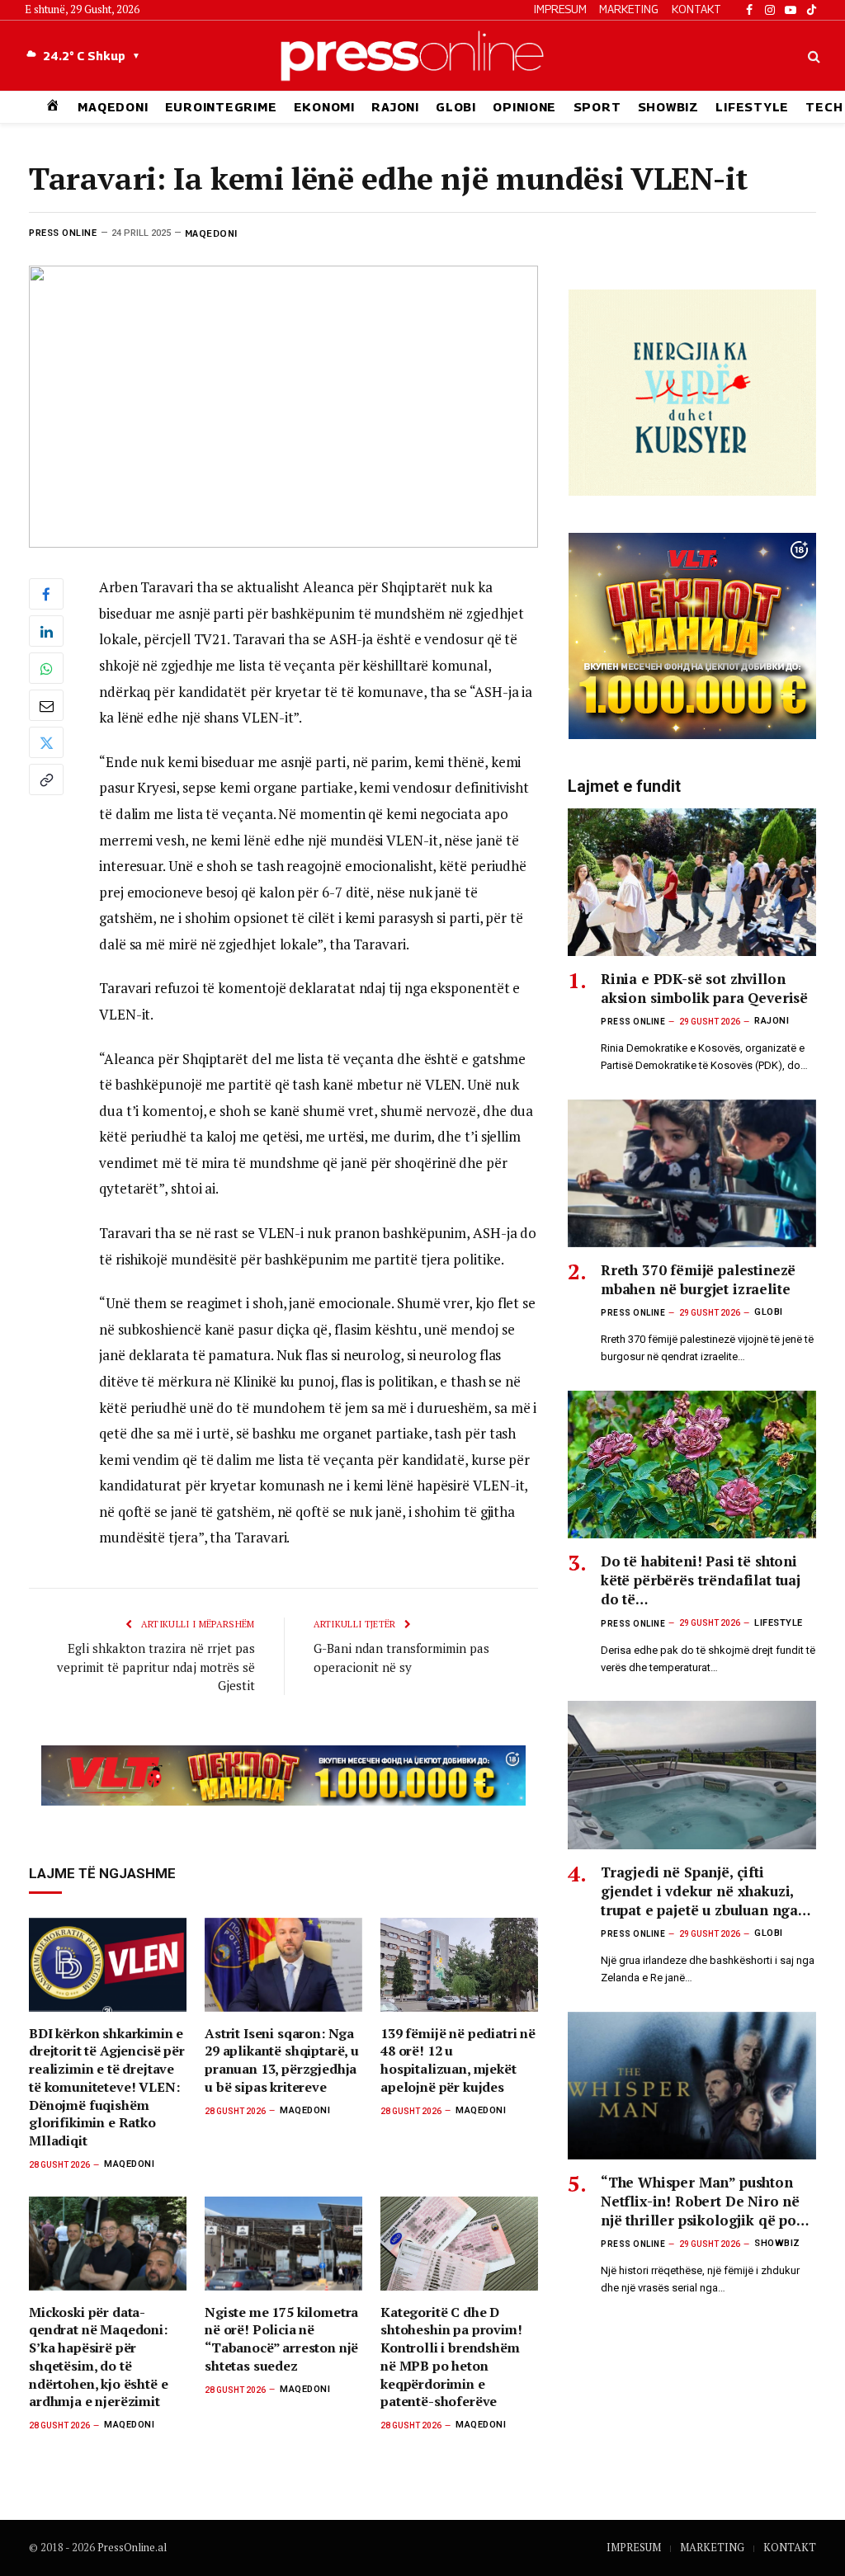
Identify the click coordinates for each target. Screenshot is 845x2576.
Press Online (63, 233)
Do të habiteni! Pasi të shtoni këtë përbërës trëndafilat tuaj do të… (701, 1580)
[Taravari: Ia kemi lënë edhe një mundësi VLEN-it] (283, 407)
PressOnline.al (132, 2547)
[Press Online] (422, 56)
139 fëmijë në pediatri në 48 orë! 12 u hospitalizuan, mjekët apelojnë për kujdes (458, 2060)
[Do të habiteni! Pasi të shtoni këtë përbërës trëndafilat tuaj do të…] (692, 1465)
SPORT (597, 107)
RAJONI (395, 107)
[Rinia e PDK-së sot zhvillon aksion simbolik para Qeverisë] (692, 882)
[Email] (46, 705)
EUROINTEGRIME (221, 107)
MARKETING (629, 9)
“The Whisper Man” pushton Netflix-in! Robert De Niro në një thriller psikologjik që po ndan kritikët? (700, 2201)
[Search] (812, 56)
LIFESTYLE (752, 107)
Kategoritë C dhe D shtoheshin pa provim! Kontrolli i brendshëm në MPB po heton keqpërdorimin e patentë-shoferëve (451, 2357)
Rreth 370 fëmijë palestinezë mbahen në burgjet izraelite (698, 1279)
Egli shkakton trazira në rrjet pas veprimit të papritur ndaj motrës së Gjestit (156, 1667)
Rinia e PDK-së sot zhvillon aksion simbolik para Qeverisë (704, 988)
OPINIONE (524, 107)
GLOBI (456, 107)
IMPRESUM (560, 9)
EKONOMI (324, 107)
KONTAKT (696, 9)
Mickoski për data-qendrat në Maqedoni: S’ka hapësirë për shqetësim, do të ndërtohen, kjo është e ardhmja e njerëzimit (98, 2357)
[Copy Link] (46, 779)
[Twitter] (46, 742)
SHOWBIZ (668, 107)
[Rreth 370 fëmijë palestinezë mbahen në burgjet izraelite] (692, 1173)
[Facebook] (46, 594)
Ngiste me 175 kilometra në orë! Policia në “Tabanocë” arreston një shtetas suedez (281, 2339)
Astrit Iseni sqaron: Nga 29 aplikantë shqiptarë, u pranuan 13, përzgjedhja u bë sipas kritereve (282, 2060)
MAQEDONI (113, 107)
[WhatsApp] (46, 668)
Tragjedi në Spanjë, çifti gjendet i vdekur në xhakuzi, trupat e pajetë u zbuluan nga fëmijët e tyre (699, 1891)
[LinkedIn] (46, 631)
